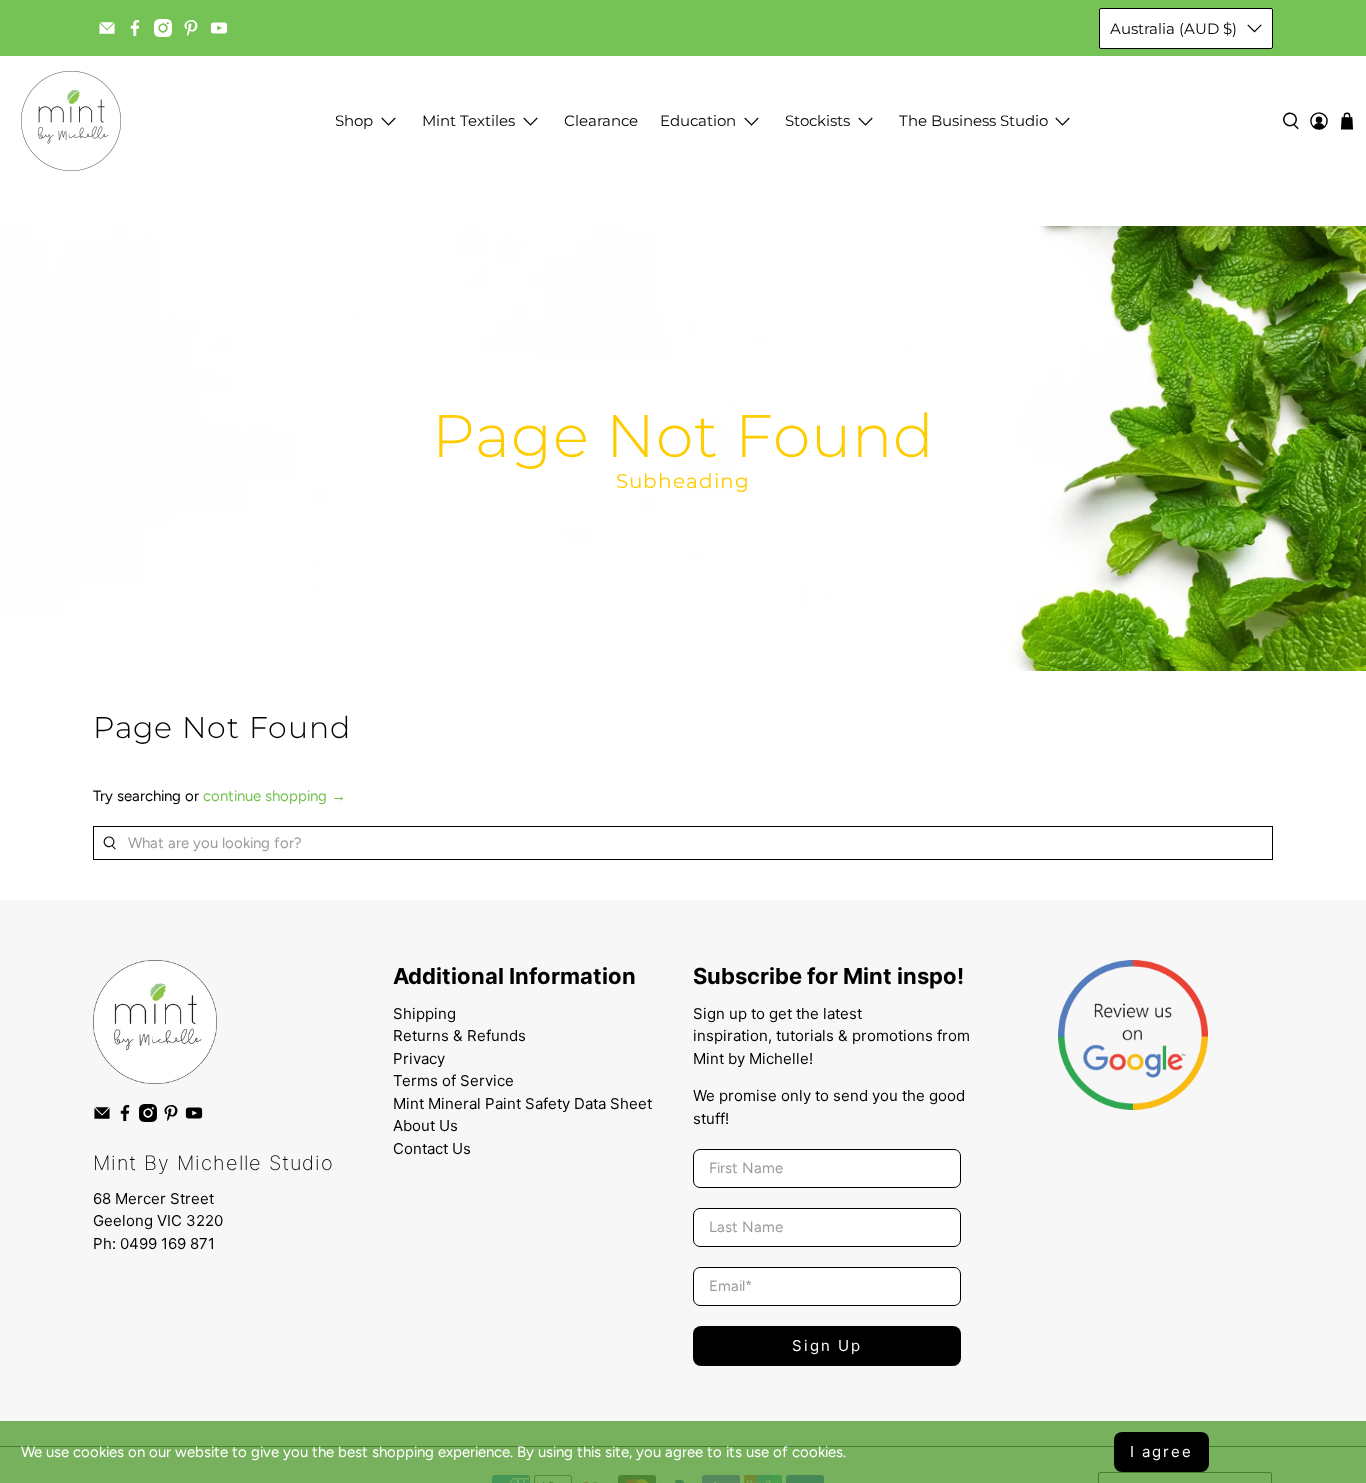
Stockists (817, 120)
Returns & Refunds (459, 1035)
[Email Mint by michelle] (107, 28)
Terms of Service (453, 1080)
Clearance (601, 120)
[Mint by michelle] (71, 121)
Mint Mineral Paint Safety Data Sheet (522, 1103)
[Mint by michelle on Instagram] (163, 28)
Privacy (419, 1058)
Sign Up (827, 1345)
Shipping (424, 1013)
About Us (425, 1125)
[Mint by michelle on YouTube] (219, 28)
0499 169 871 (167, 1243)
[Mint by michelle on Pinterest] (191, 28)
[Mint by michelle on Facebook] (135, 28)
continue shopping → (274, 796)
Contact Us (432, 1148)
